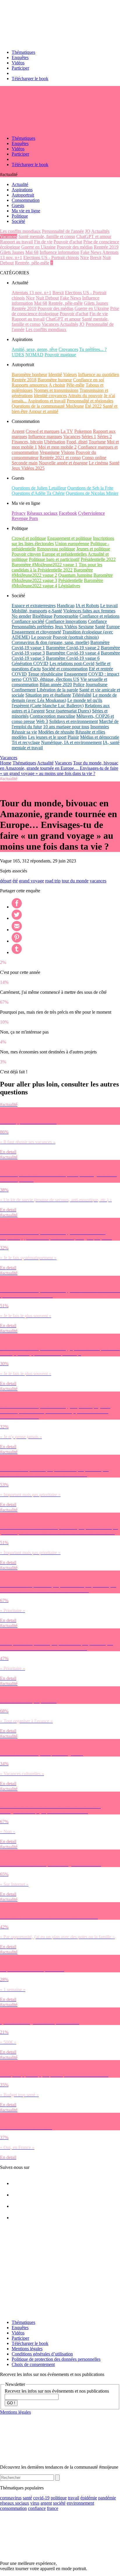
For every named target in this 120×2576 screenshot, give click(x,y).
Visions (68, 452)
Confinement (24, 690)
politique (59, 2498)
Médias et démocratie (100, 737)
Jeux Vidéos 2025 (28, 468)
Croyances (68, 349)
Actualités (100, 231)
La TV (67, 431)
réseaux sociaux (15, 2503)
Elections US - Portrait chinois (51, 258)
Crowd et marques (43, 431)
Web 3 (42, 721)
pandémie (107, 2498)
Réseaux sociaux (42, 513)
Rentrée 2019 (106, 247)
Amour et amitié (43, 411)
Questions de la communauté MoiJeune (48, 406)
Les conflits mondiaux (20, 231)
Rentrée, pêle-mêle (32, 263)
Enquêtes (20, 57)
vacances (98, 881)
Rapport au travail (16, 242)
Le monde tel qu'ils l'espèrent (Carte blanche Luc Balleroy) (57, 703)
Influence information (59, 252)
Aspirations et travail (47, 401)
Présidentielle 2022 (98, 559)
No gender (21, 616)
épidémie (89, 2498)
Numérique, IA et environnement (71, 742)
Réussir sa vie (24, 732)
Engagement (76, 674)
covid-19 (41, 2498)
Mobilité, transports (29, 611)
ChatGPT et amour (94, 236)
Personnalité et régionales (90, 401)
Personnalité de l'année (63, 231)
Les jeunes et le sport (47, 737)
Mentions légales (27, 2349)
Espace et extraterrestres (34, 606)
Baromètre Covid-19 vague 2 (73, 648)
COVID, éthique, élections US (51, 679)
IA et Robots (87, 606)
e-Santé (55, 611)
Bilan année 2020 (56, 685)
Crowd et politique (29, 538)
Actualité (45, 763)
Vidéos (18, 63)
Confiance (97, 621)
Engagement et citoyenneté (36, 632)
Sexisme (86, 627)
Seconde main (25, 463)
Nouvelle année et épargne (63, 463)
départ (6, 881)
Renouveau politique (56, 549)
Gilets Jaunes (12, 252)
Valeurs (70, 374)
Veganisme (50, 452)
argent (46, 2503)
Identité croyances (50, 396)
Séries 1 (89, 436)
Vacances (9, 236)
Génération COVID (30, 663)
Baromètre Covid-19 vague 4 (73, 653)
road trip (53, 881)
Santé (114, 463)
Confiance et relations (99, 616)
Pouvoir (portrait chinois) (76, 637)
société (59, 2503)
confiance (37, 2508)
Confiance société (28, 621)
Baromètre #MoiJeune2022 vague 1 (45, 565)
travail (74, 2498)
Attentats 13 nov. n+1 (31, 293)
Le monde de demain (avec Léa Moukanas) (64, 698)
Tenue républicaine (45, 674)
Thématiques (23, 52)
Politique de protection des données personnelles (56, 2359)
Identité (55, 374)
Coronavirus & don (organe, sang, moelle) (50, 642)
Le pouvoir (41, 637)
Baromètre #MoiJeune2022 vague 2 (52, 572)
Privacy (19, 513)
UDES (18, 355)
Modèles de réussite (56, 732)
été (15, 881)
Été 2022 (93, 406)
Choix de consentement (33, 2364)
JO (88, 231)
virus (35, 2503)
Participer (20, 68)
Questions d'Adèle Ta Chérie (38, 493)
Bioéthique (42, 616)
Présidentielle (70, 580)
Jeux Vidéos (66, 627)
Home (6, 763)
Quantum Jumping (75, 575)
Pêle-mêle (75, 385)
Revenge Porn (25, 518)
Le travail (109, 606)
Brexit (96, 258)
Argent (18, 431)
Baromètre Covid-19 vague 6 (73, 658)
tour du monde (75, 881)
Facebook (68, 513)
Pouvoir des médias (75, 247)
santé (27, 2498)
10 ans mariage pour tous (66, 727)
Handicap (66, 606)
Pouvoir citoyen (26, 554)
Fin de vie (43, 242)
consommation (13, 2508)
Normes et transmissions (56, 390)
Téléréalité (82, 695)
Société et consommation (65, 669)
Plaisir (73, 737)
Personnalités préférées (33, 627)
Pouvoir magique (60, 355)
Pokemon (83, 431)
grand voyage (31, 881)
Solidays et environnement (74, 721)
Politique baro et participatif (54, 559)
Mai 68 (32, 252)
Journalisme (97, 685)
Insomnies (100, 727)
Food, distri (77, 442)
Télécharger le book (30, 79)
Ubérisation (55, 442)
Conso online (94, 458)
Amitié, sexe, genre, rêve (35, 349)
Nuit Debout (47, 298)
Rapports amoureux (30, 385)
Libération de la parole (57, 690)
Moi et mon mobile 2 (57, 447)
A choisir (57, 385)
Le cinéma (98, 463)
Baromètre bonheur (29, 374)
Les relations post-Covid (72, 663)
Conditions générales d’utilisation (42, 2354)
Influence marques (45, 436)
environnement (80, 2503)
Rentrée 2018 (24, 380)
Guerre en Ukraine (38, 247)
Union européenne (72, 544)
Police (79, 685)
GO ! (11, 2403)
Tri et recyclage (26, 742)
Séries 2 (105, 436)
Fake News (91, 252)
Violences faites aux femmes (89, 611)
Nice (84, 258)
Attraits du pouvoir (85, 396)
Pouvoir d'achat (68, 242)
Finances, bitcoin (27, 442)
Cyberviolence (91, 513)
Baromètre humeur (55, 380)
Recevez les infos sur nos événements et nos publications (57, 2391)
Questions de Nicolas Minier (92, 493)
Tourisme (97, 442)
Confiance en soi (89, 380)
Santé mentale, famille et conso (47, 236)
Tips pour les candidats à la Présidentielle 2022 (57, 567)
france (53, 2508)
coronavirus (11, 2498)
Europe (113, 627)
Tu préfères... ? (93, 349)
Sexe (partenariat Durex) (68, 711)
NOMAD (34, 355)
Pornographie (66, 616)
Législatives (69, 586)
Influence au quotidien (99, 374)
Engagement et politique (69, 538)
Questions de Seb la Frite (90, 488)
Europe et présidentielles (64, 554)
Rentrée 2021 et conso (60, 458)
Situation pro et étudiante (48, 695)
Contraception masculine (52, 716)
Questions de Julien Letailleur (39, 488)
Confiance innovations (66, 621)
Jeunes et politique (93, 549)
